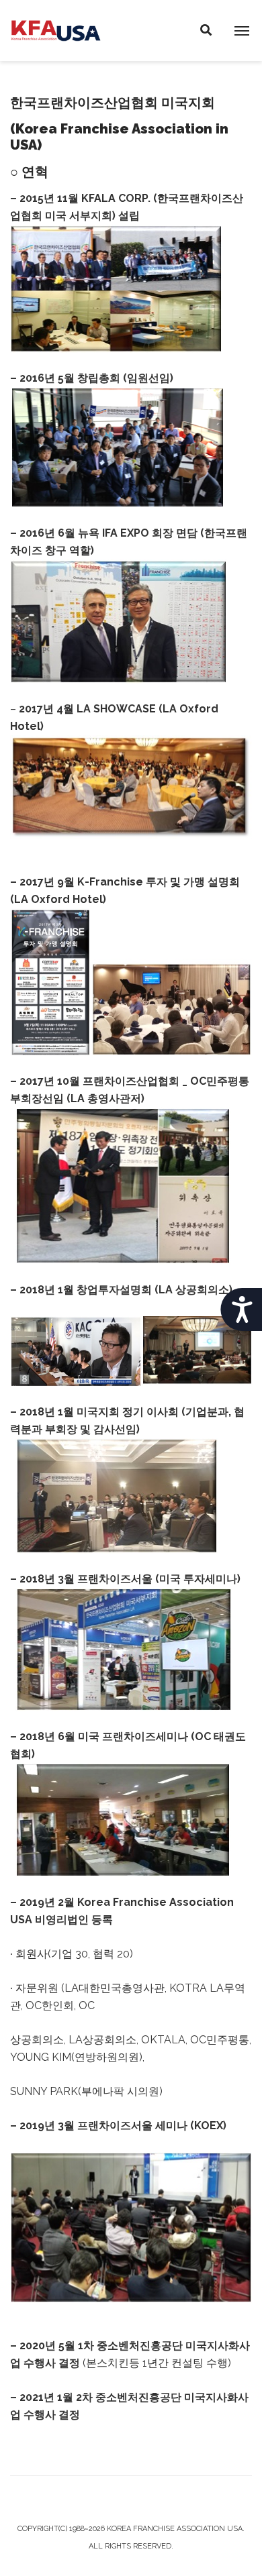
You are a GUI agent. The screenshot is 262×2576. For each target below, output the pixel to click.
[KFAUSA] (56, 30)
